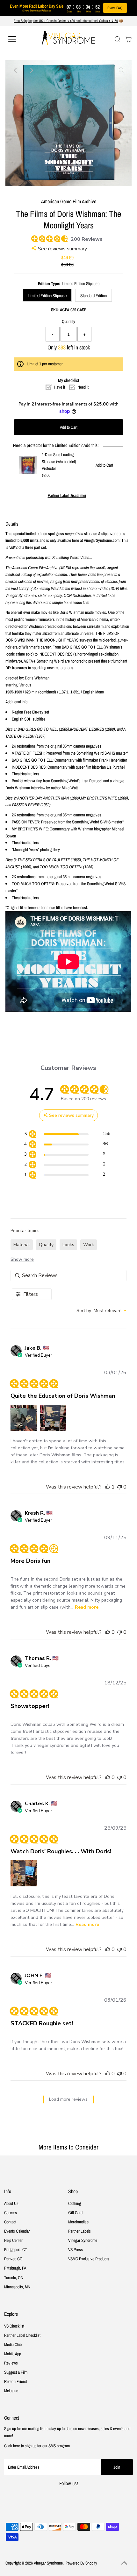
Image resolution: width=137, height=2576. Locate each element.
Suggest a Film (16, 2372)
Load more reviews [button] (68, 2099)
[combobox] (101, 1311)
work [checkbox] (89, 1245)
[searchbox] (68, 1276)
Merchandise (78, 2222)
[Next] (31, 70)
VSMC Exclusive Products (89, 2259)
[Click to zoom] (121, 70)
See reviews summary (62, 249)
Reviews (11, 2363)
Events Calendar (17, 2231)
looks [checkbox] (68, 1245)
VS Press (76, 2250)
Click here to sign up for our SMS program (37, 2446)
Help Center (13, 2240)
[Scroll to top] (124, 2563)
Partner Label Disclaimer (67, 496)
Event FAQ (115, 8)
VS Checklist (14, 2326)
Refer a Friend (15, 2381)
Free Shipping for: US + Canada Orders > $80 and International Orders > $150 (66, 21)
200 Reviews (87, 239)
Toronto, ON (14, 2278)
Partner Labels (79, 2231)
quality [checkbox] (46, 1245)
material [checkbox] (22, 1245)
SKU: (55, 310)
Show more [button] (22, 1259)
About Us (11, 2203)
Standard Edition (94, 296)
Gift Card (75, 2213)
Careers (11, 2213)
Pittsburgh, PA (15, 2268)
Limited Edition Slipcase (47, 296)
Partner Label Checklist (22, 2335)
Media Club (13, 2344)
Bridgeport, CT (16, 2250)
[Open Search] (118, 39)
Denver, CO (13, 2259)
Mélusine (11, 2391)
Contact (10, 2222)
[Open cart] (129, 39)
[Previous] (16, 70)
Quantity (68, 321)
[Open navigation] (19, 39)
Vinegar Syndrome (83, 2240)
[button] (24, 1418)
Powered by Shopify (81, 2563)
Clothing (75, 2203)
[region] (67, 1135)
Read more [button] (87, 1607)
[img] (33, 238)
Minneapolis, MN (17, 2287)
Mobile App (13, 2354)
